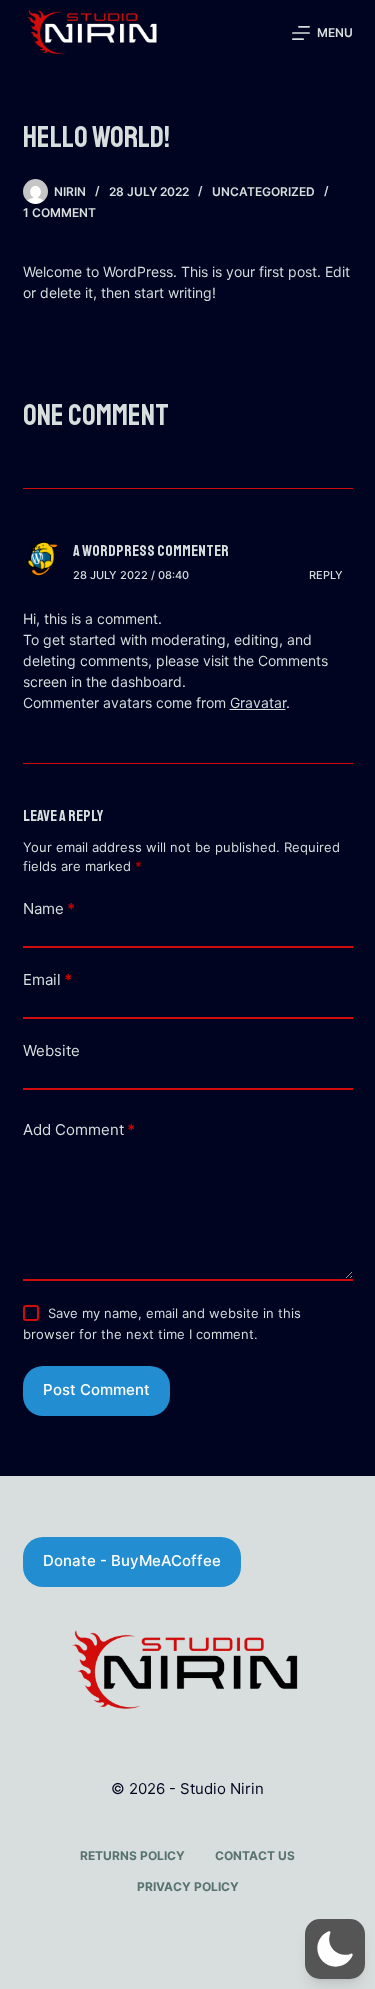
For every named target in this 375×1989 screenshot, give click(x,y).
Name (49, 908)
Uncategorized (263, 191)
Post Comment (96, 1389)
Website (51, 1050)
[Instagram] (188, 1954)
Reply (326, 575)
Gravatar (258, 702)
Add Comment (79, 1129)
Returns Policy (132, 1855)
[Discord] (133, 1954)
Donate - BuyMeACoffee (132, 1560)
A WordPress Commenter (151, 551)
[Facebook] (243, 1954)
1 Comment (59, 212)
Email (47, 979)
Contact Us (255, 1855)
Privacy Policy (188, 1886)
